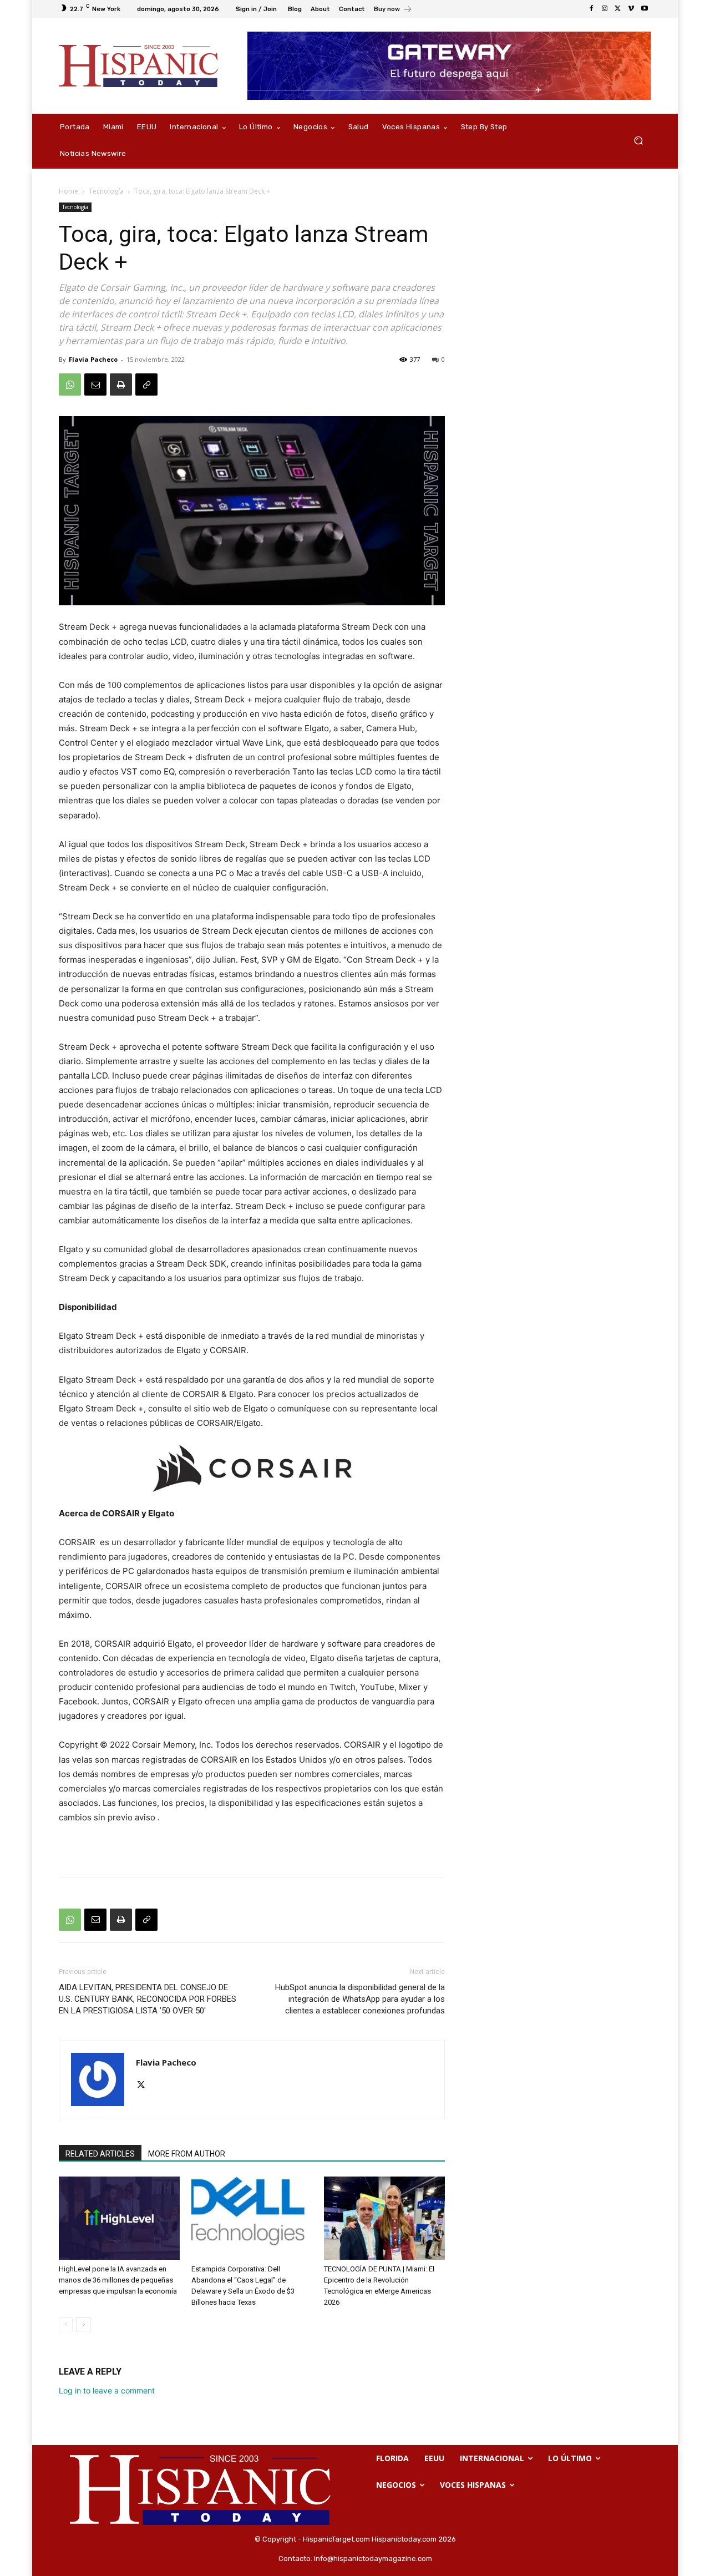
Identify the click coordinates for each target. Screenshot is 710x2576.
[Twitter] (618, 9)
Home (69, 191)
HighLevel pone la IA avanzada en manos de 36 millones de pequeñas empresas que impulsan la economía (118, 2280)
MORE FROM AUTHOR (187, 2154)
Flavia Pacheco (93, 359)
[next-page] (83, 2324)
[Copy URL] (146, 384)
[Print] (121, 384)
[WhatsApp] (70, 384)
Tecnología (106, 191)
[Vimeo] (631, 9)
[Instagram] (605, 9)
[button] (638, 141)
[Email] (95, 384)
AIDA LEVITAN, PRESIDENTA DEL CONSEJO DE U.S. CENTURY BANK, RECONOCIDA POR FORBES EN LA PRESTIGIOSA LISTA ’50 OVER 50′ (148, 1999)
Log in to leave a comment (107, 2390)
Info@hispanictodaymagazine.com (373, 2559)
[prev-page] (66, 2324)
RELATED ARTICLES (100, 2154)
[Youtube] (645, 9)
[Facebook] (591, 9)
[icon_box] (393, 10)
